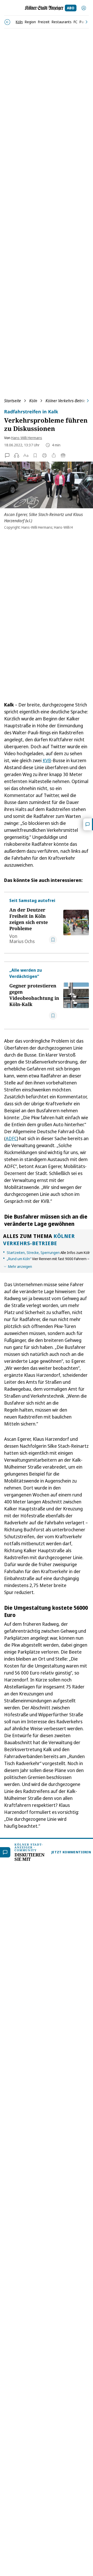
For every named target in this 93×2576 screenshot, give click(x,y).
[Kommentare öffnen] (88, 824)
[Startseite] (44, 8)
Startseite (13, 401)
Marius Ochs (22, 941)
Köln (33, 401)
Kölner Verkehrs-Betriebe (68, 401)
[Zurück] (7, 22)
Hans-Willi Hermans (27, 438)
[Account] (84, 8)
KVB (47, 760)
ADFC (11, 1138)
